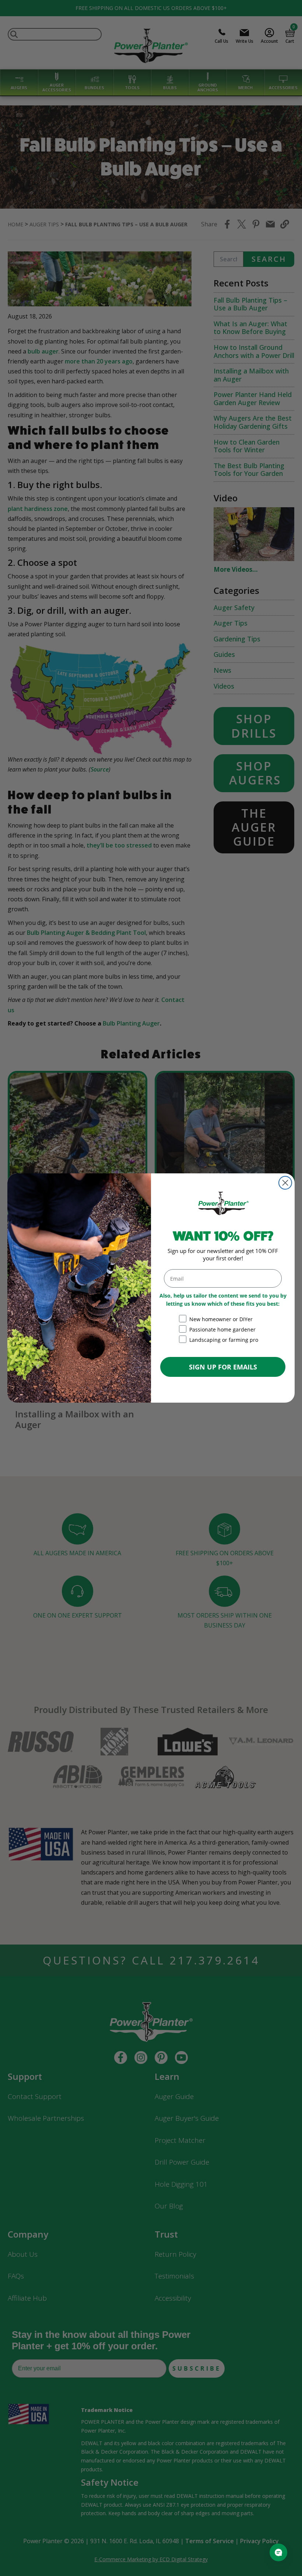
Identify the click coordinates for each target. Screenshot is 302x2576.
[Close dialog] (285, 1183)
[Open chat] (278, 2552)
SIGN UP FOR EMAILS (223, 1367)
